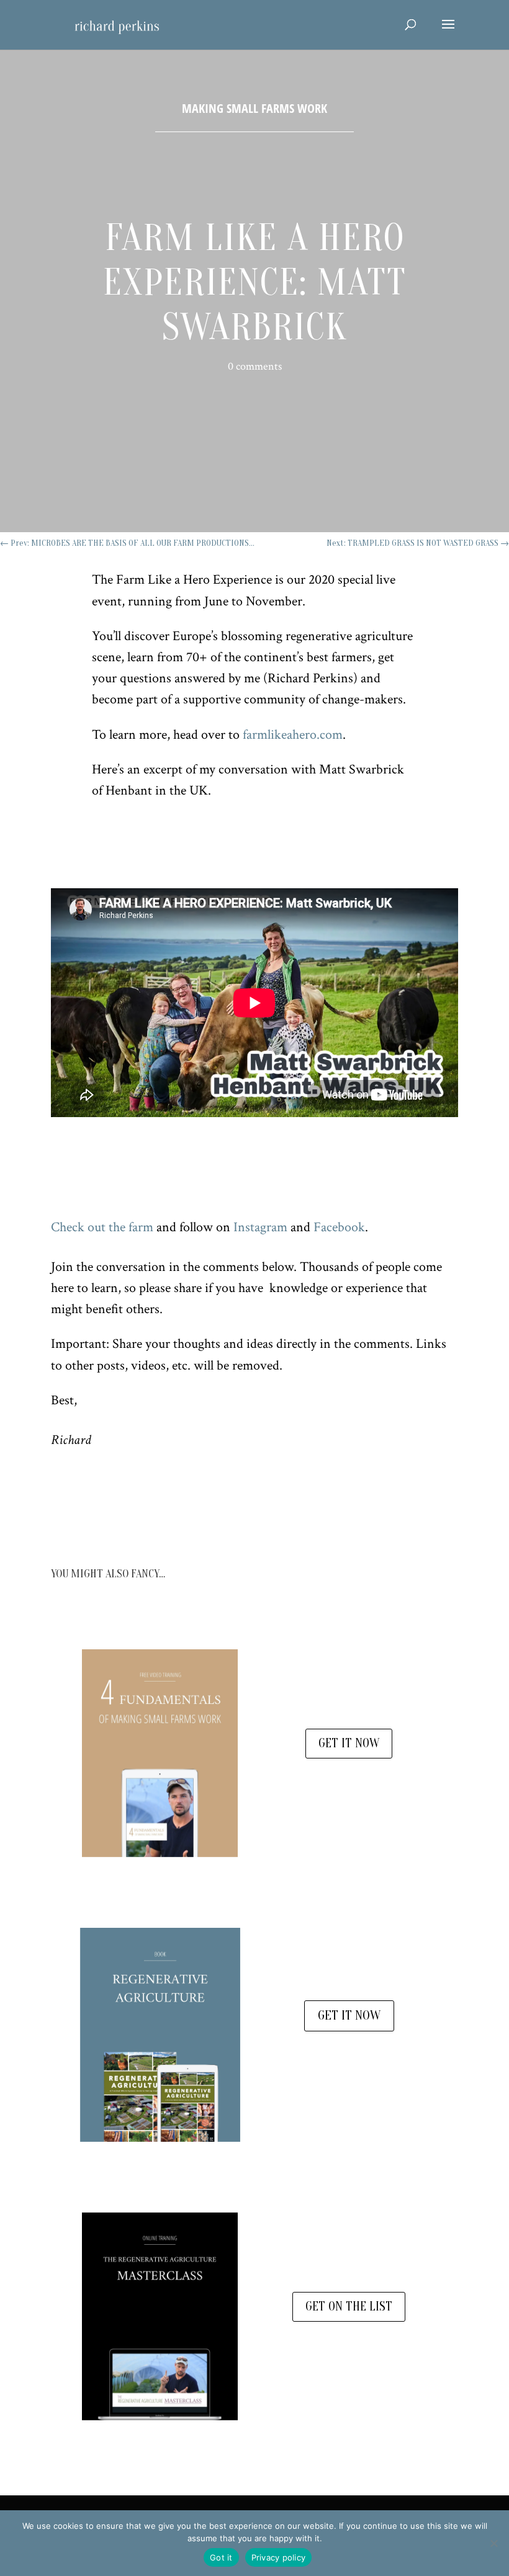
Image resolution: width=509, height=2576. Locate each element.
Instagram (260, 1227)
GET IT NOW (349, 1743)
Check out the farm (102, 1227)
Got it (221, 2557)
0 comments (255, 366)
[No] (493, 2543)
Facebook (339, 1227)
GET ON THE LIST (349, 2306)
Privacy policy (279, 2557)
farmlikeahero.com (293, 735)
